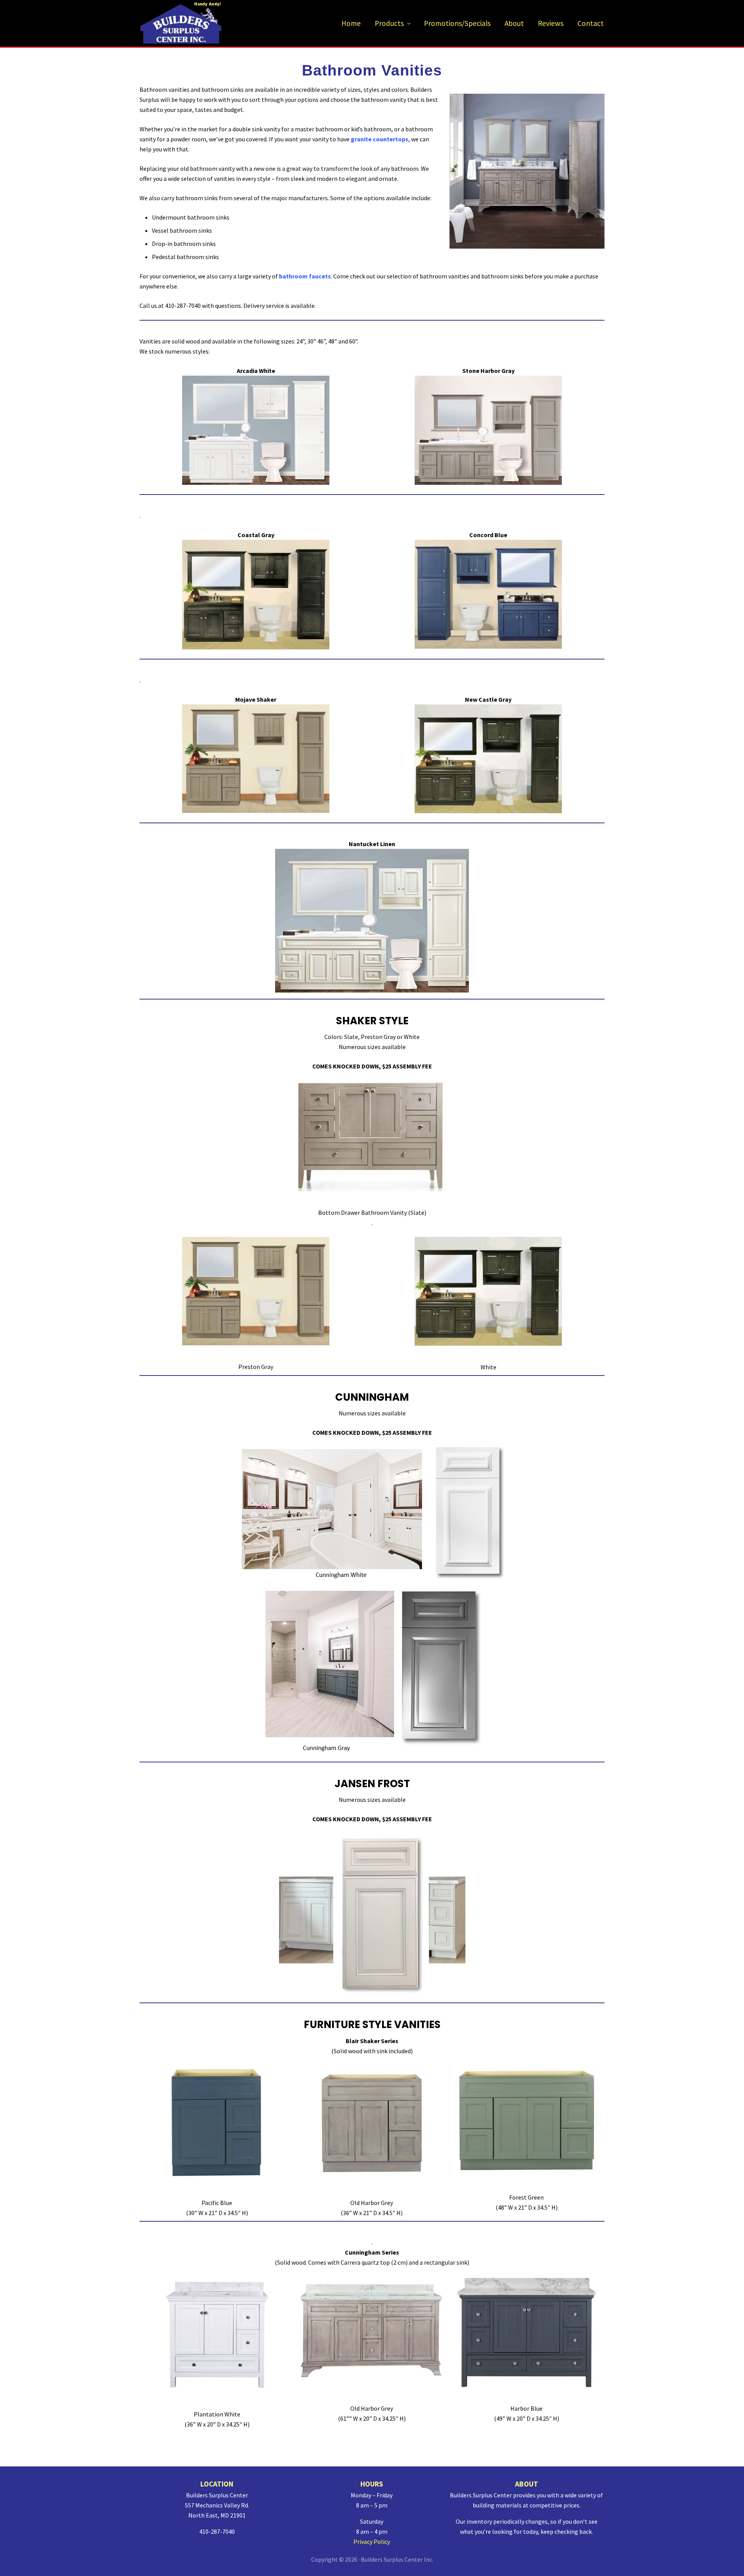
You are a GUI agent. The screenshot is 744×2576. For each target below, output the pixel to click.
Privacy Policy (372, 2542)
